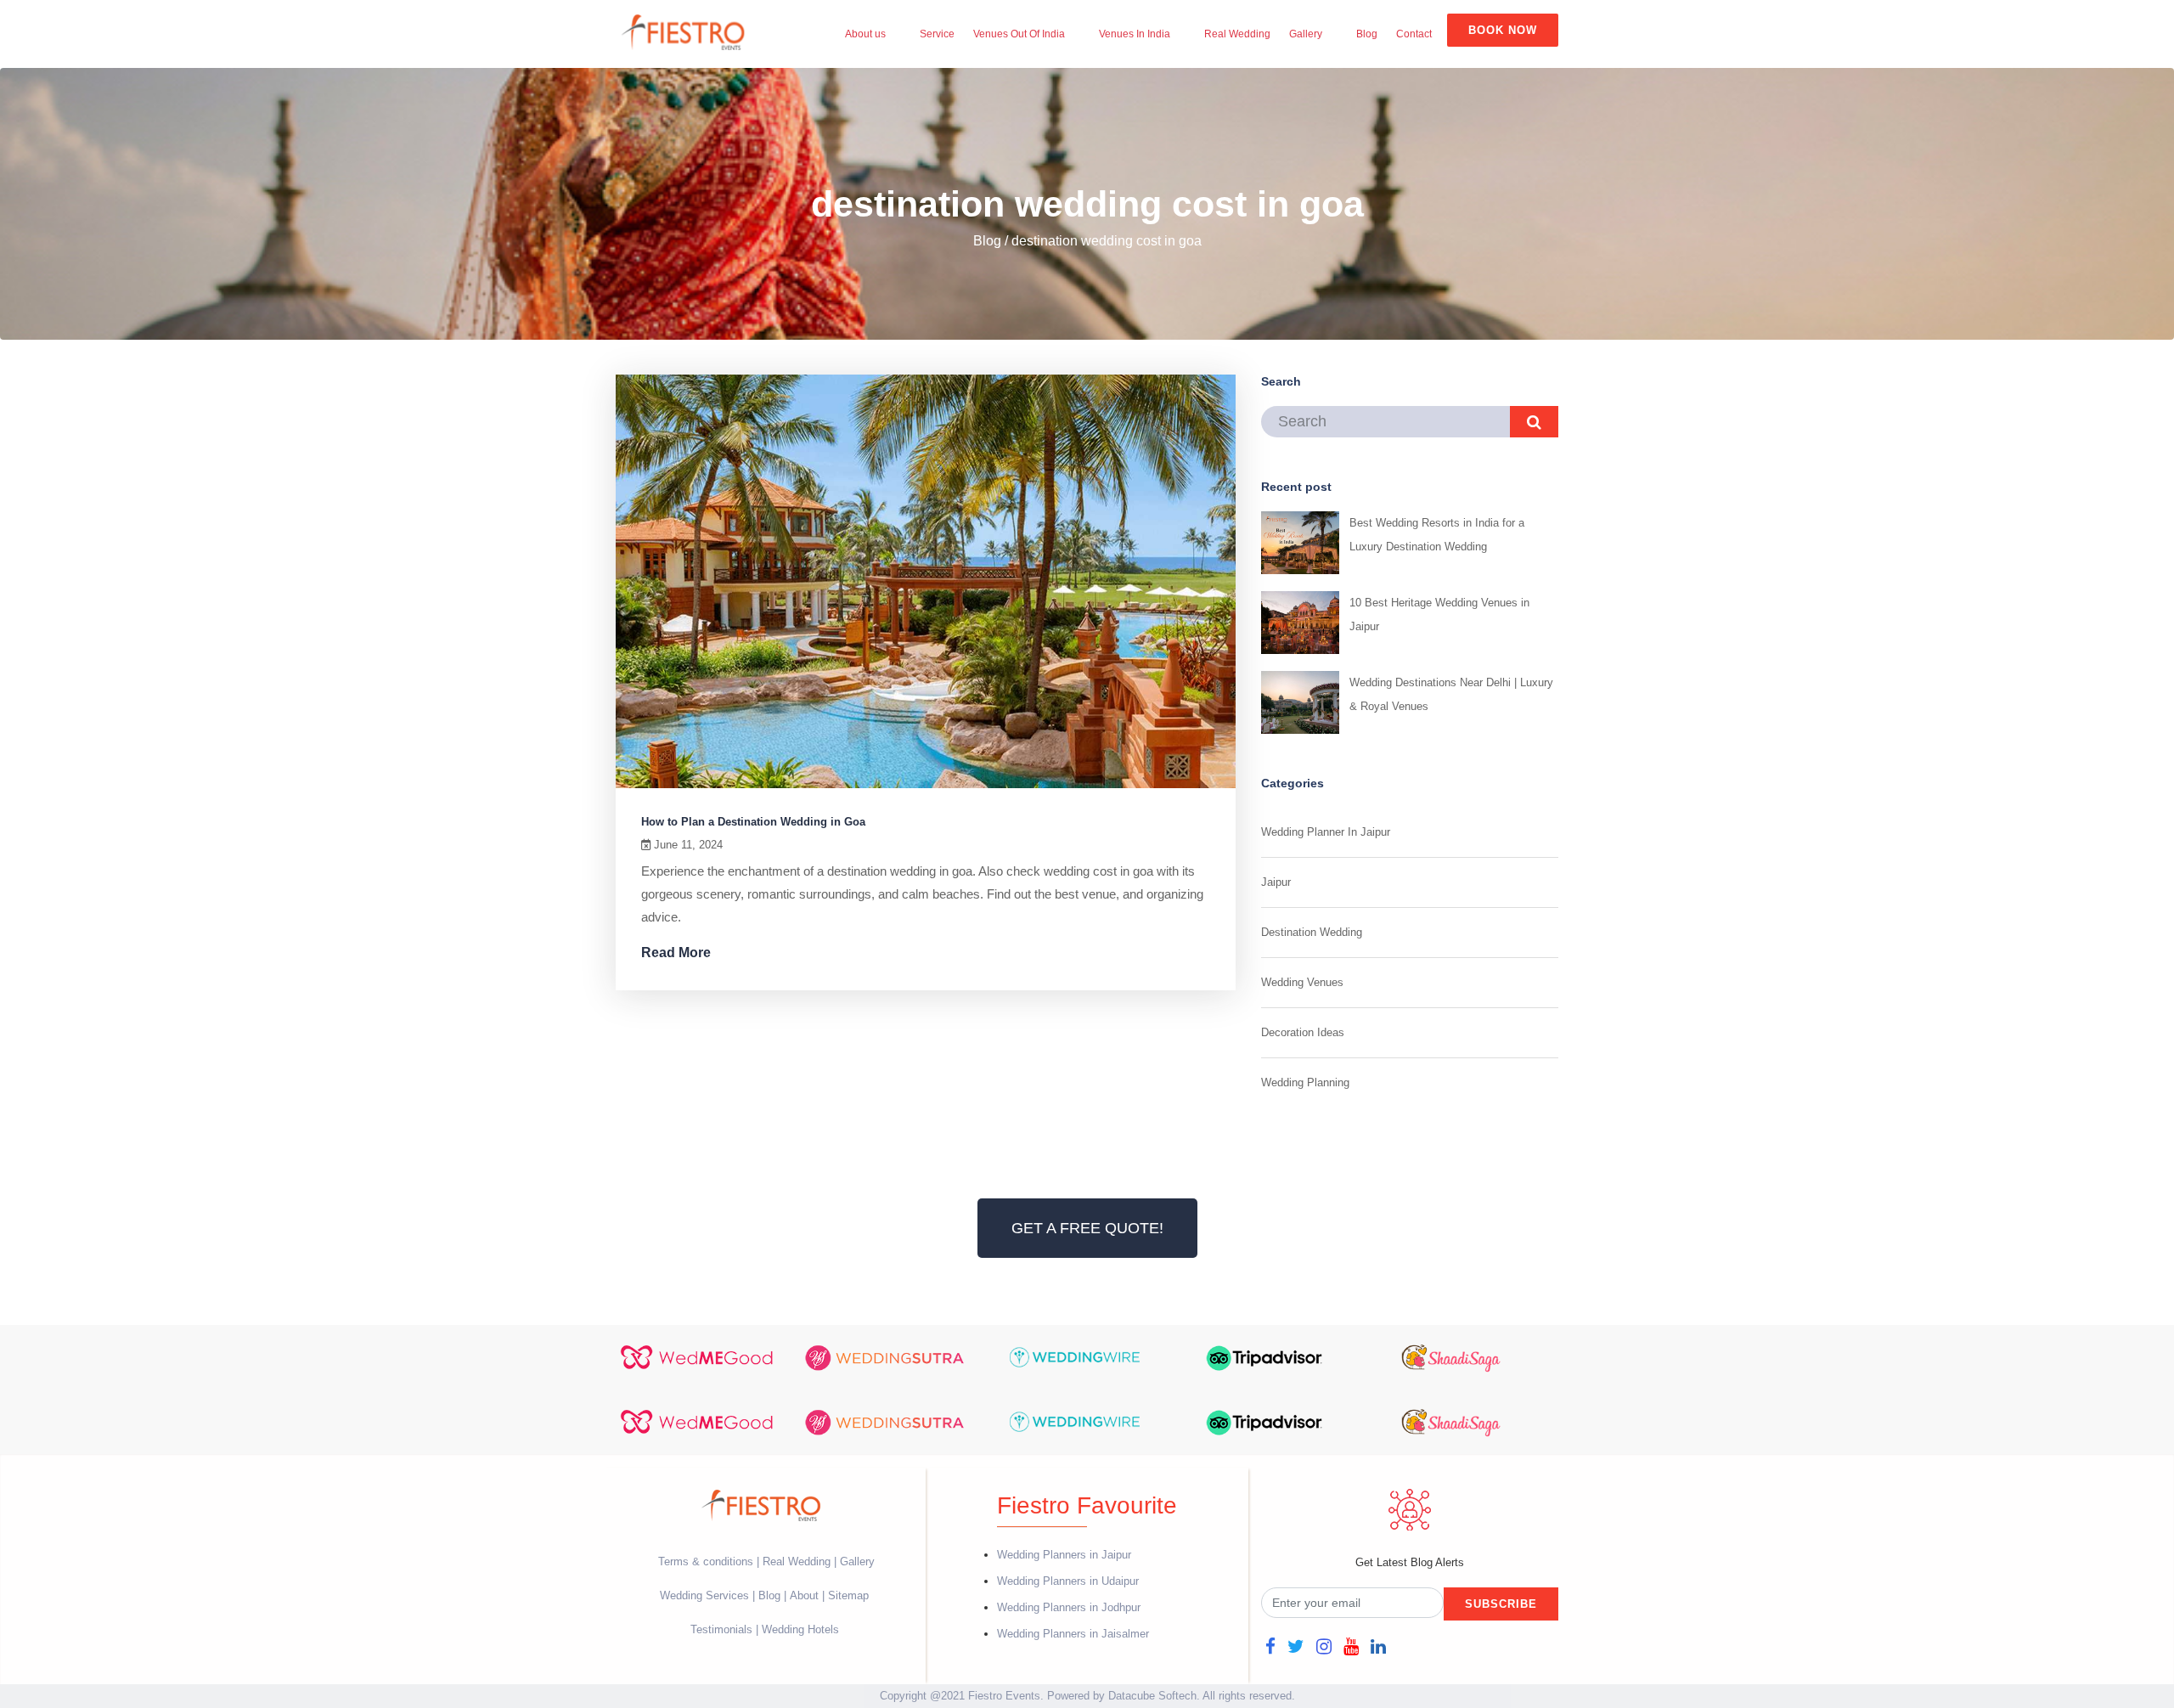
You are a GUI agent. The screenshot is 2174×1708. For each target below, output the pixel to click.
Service (937, 34)
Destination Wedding (1312, 932)
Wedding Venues (1302, 982)
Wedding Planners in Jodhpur (1069, 1607)
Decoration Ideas (1303, 1032)
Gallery (1306, 34)
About (804, 1595)
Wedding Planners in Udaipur (1068, 1581)
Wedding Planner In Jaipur (1326, 832)
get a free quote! (1087, 1228)
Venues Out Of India (1019, 34)
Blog (1367, 34)
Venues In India (1135, 34)
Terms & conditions (707, 1561)
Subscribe (1501, 1604)
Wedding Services (704, 1595)
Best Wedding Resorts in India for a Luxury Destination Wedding (1437, 535)
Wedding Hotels (800, 1629)
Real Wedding (1237, 34)
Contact (1414, 34)
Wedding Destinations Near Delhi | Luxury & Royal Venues (1451, 694)
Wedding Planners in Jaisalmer (1073, 1634)
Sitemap (848, 1595)
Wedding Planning (1305, 1082)
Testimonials (721, 1629)
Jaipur (1276, 882)
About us (865, 34)
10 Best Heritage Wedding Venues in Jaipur (1439, 614)
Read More (678, 953)
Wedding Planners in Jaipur (1064, 1555)
